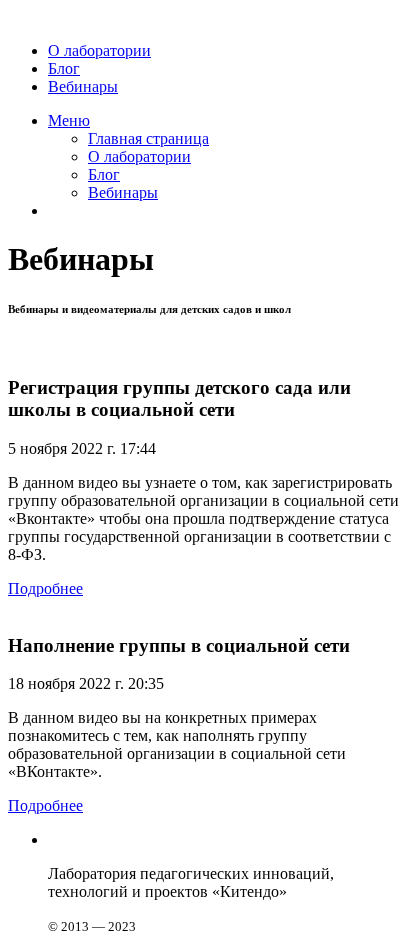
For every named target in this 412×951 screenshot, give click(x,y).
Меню (69, 120)
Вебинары (83, 86)
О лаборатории (99, 50)
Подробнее (45, 588)
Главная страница (148, 138)
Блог (64, 68)
